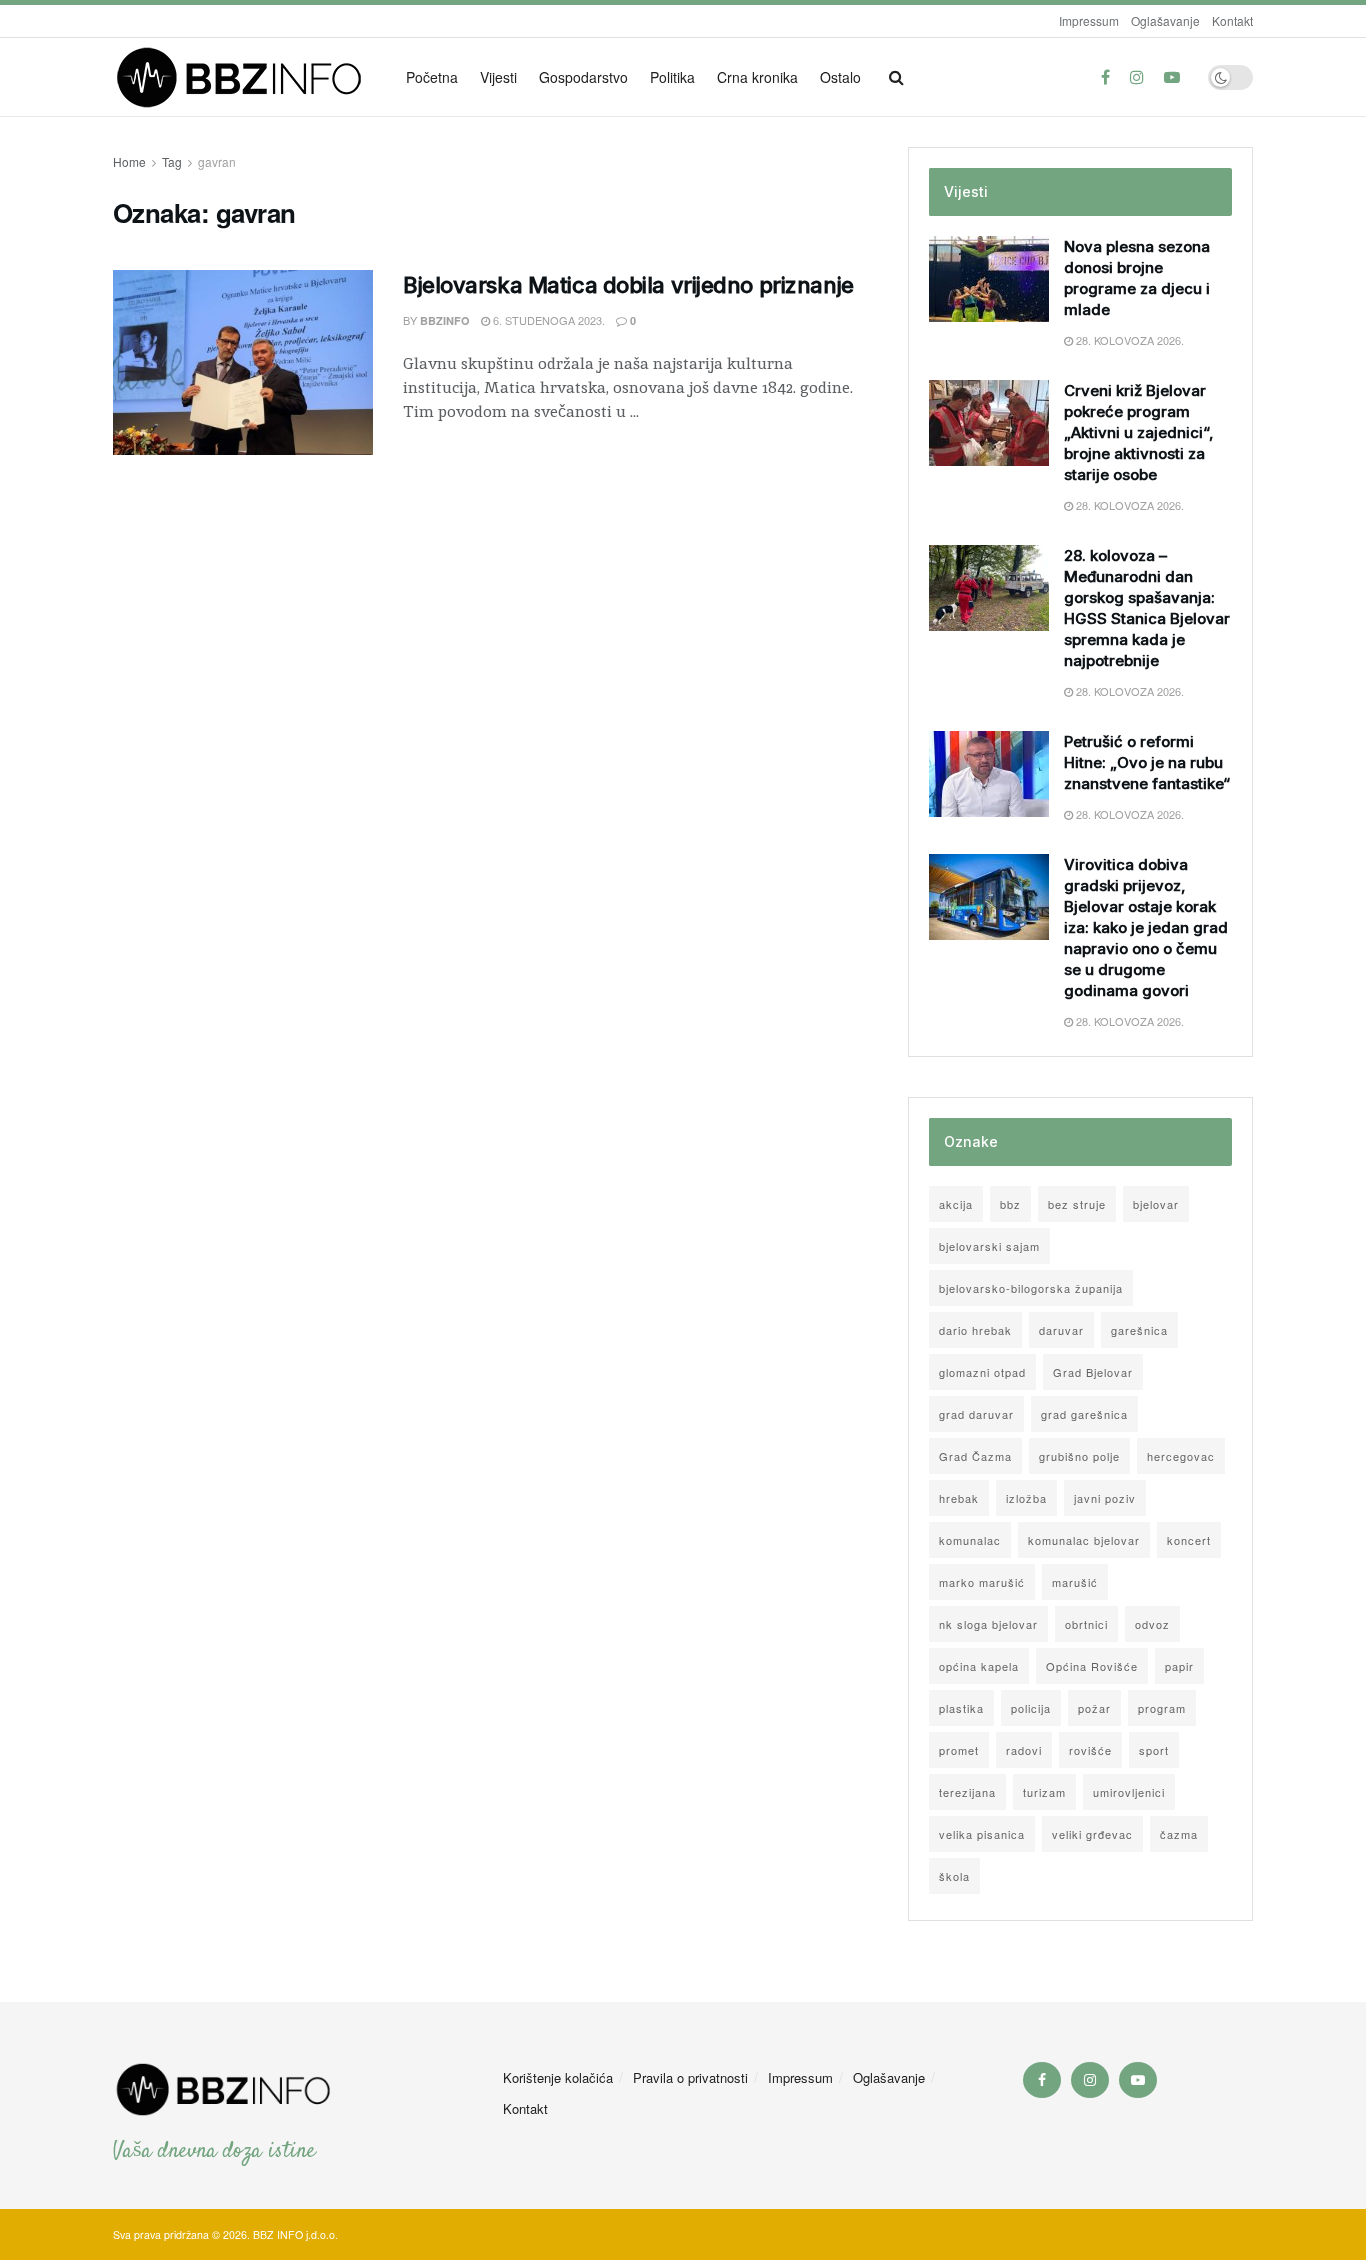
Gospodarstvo (583, 77)
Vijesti (498, 77)
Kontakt (1232, 20)
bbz (1010, 1204)
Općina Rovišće (1092, 1666)
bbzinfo (445, 320)
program (1162, 1708)
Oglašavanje (1165, 20)
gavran (217, 161)
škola (954, 1876)
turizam (1044, 1792)
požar (1094, 1708)
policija (1031, 1708)
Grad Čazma (975, 1456)
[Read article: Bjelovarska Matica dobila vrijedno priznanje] (243, 363)
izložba (1026, 1498)
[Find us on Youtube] (1172, 77)
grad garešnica (1084, 1414)
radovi (1024, 1750)
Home (129, 161)
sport (1154, 1750)
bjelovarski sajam (989, 1246)
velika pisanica (982, 1834)
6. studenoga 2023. (547, 320)
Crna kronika (757, 77)
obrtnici (1086, 1624)
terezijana (967, 1792)
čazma (1179, 1834)
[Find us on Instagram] (1137, 77)
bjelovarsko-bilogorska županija (1031, 1288)
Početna (432, 77)
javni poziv (1105, 1498)
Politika (672, 77)
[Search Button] (896, 77)
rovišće (1090, 1750)
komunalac (970, 1540)
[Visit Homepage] (245, 77)
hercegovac (1181, 1456)
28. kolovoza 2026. (1128, 340)
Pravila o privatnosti (690, 2077)
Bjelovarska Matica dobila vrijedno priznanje (628, 285)
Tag (172, 161)
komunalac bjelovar (1084, 1540)
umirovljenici (1129, 1792)
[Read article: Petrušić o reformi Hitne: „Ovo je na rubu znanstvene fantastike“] (989, 774)
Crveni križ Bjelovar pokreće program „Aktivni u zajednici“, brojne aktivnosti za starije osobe (1139, 432)
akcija (956, 1204)
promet (959, 1750)
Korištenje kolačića (558, 2077)
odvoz (1152, 1624)
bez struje (1077, 1204)
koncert (1189, 1540)
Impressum (1089, 20)
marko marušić (982, 1582)
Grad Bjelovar (1093, 1372)
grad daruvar (976, 1414)
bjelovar (1156, 1204)
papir (1179, 1666)
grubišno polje (1079, 1456)
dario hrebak (975, 1330)
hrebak (959, 1498)
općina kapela (979, 1666)
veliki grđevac (1092, 1834)
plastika (961, 1708)
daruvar (1061, 1330)
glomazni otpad (982, 1372)
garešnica (1139, 1330)
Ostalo (840, 77)
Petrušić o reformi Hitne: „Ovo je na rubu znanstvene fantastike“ (1147, 762)
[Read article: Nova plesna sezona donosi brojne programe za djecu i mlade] (989, 279)
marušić (1075, 1582)
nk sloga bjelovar (988, 1624)
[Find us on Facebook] (1105, 77)
